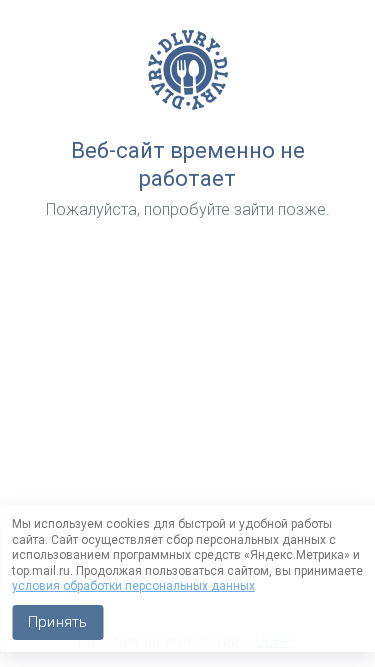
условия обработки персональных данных (133, 586)
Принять (57, 622)
